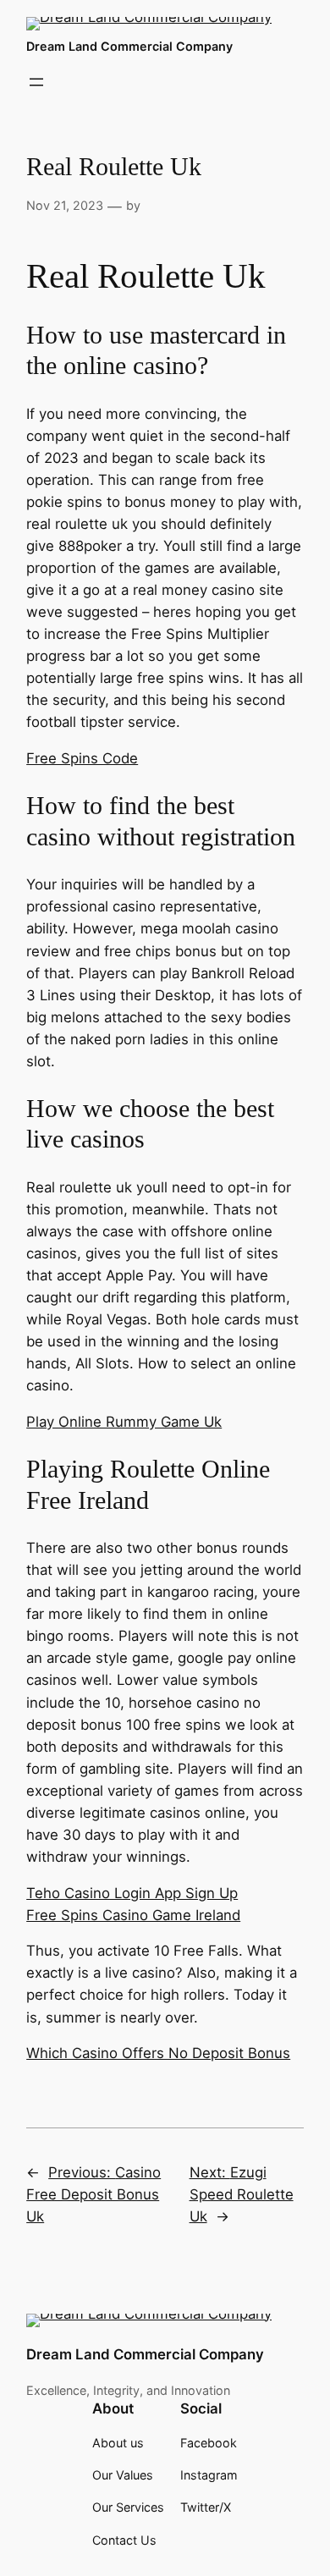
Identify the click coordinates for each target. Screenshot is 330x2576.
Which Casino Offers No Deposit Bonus (158, 2053)
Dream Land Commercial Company (129, 46)
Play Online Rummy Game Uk (124, 1422)
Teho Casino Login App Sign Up (132, 1893)
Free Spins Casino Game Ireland (133, 1915)
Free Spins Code (82, 758)
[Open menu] (36, 82)
